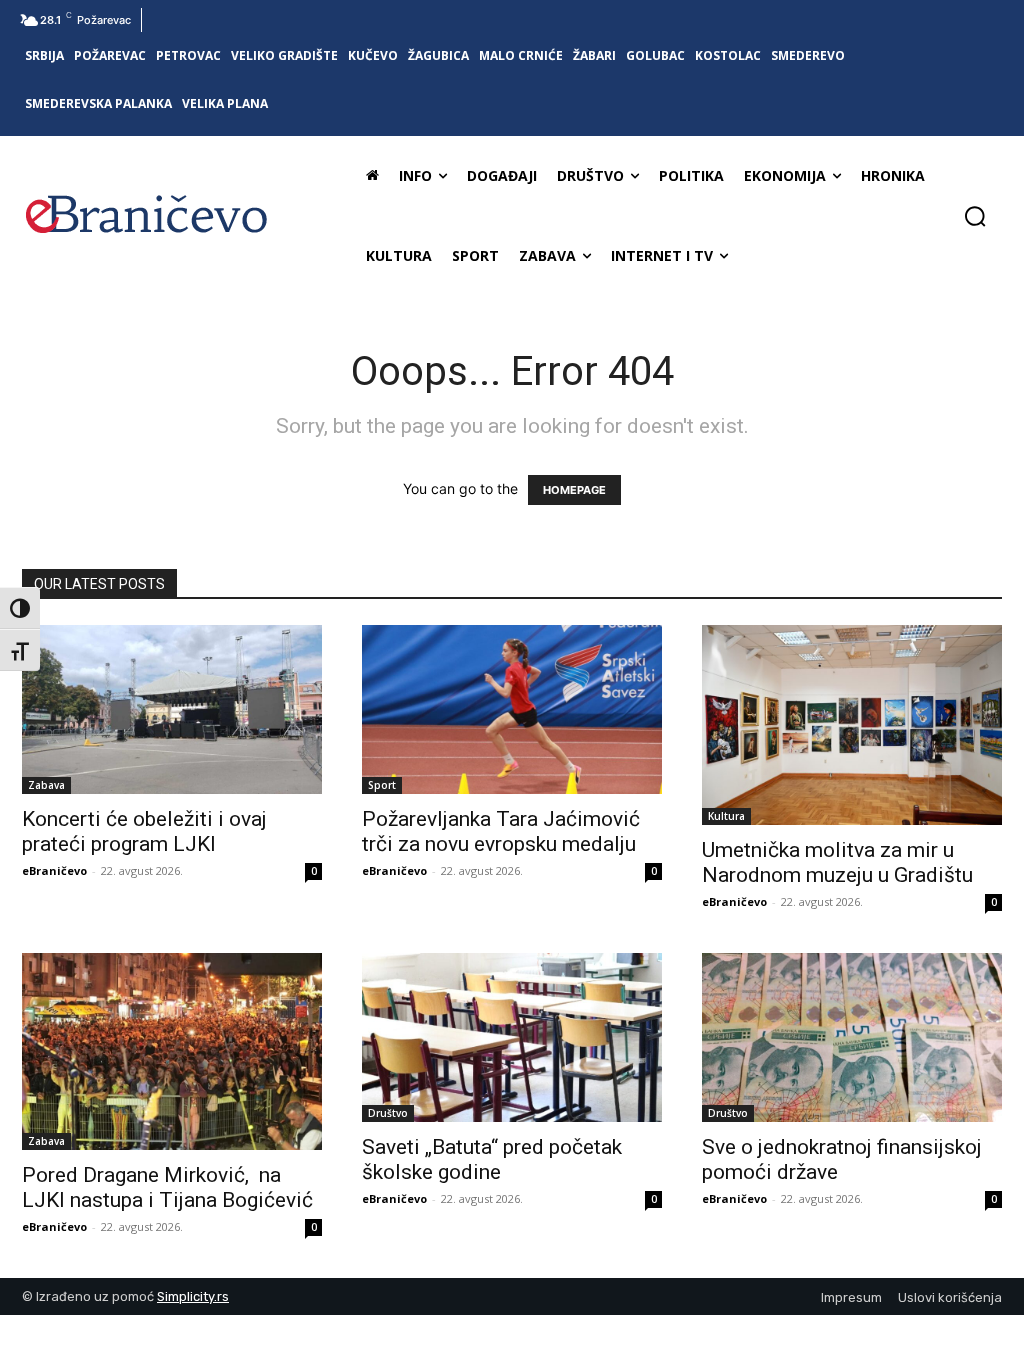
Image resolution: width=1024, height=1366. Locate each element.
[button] (975, 216)
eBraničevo (54, 870)
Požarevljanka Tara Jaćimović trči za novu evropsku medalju (501, 831)
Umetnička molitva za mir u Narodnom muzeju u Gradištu (842, 862)
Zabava (46, 785)
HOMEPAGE (574, 490)
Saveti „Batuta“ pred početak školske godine (492, 1159)
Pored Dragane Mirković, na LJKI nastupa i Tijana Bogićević (167, 1187)
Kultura (726, 816)
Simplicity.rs (193, 1296)
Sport (382, 785)
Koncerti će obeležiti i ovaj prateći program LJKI (144, 831)
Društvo (388, 1113)
